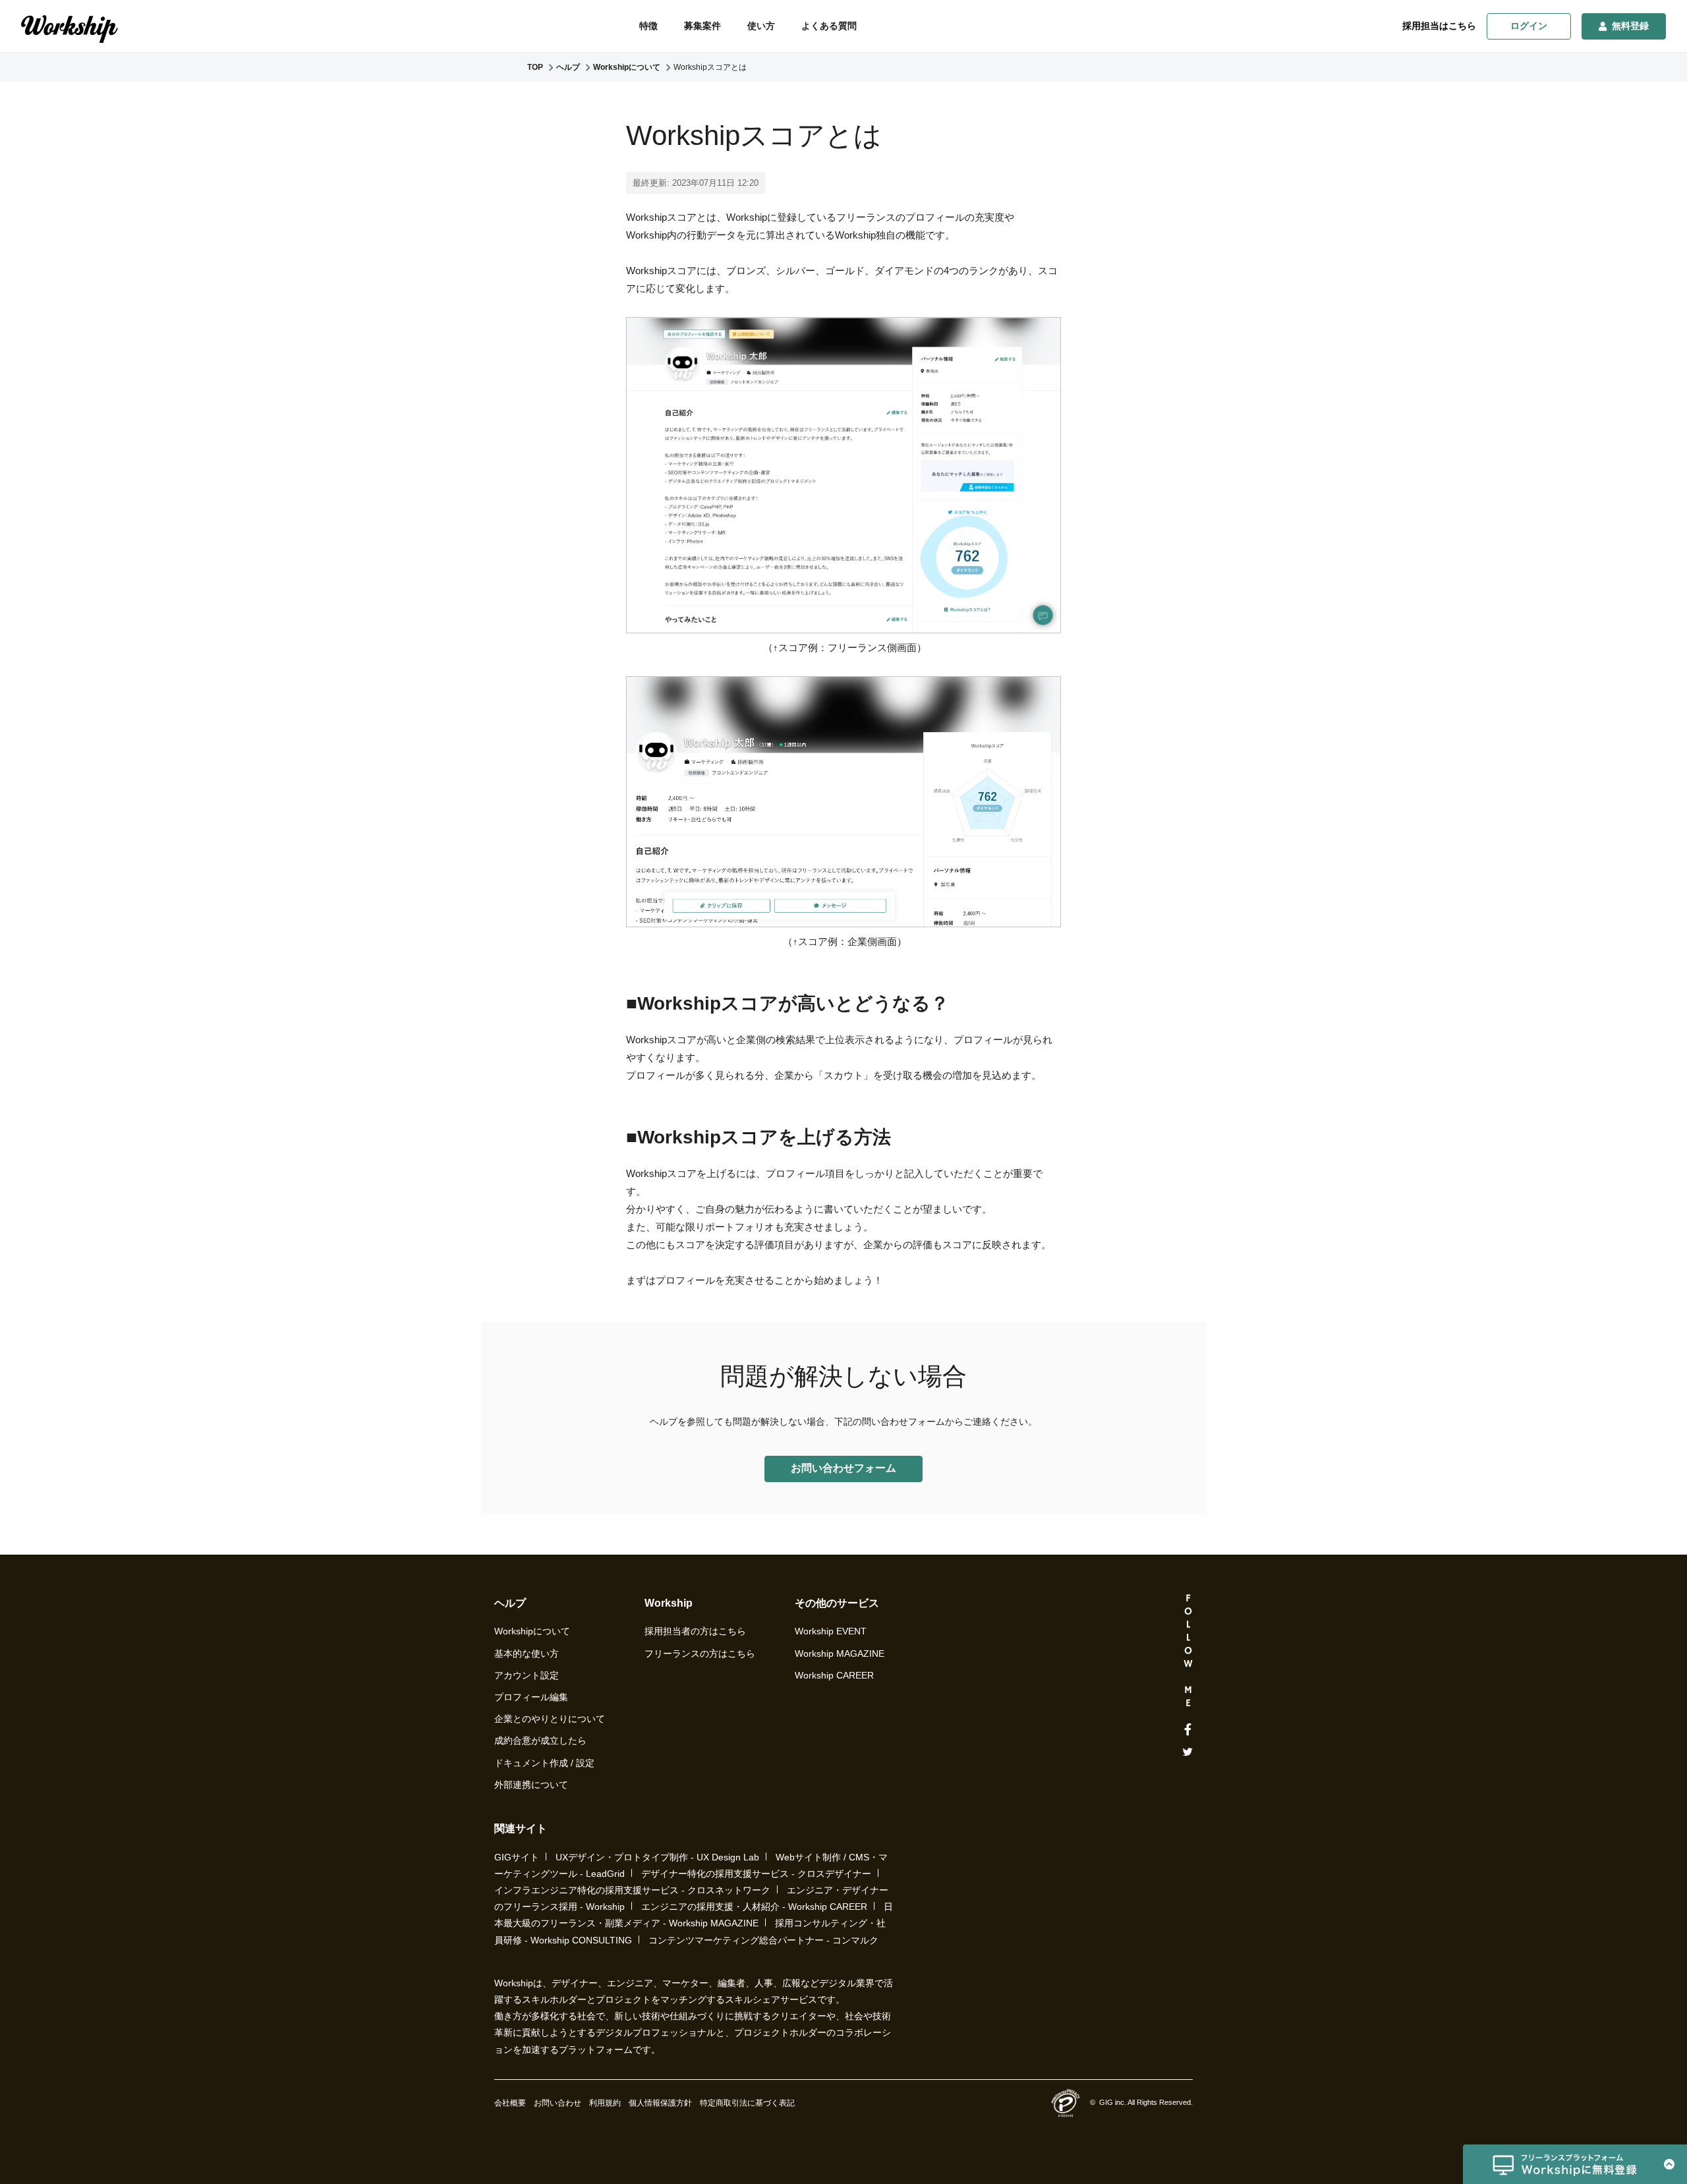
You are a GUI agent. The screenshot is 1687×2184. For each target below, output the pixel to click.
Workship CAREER (834, 1675)
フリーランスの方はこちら (700, 1653)
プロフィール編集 (531, 1697)
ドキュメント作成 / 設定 (544, 1763)
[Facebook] (1188, 1730)
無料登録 (1630, 26)
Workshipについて (532, 1631)
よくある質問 (829, 26)
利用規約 (605, 2103)
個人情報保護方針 (660, 2103)
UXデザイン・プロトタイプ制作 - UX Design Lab (657, 1857)
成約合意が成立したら (540, 1740)
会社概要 (510, 2103)
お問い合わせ (558, 2103)
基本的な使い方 (527, 1653)
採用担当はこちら (1439, 26)
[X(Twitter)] (1188, 1752)
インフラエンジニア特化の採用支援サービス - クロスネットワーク (632, 1890)
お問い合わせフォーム (843, 1468)
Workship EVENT (831, 1631)
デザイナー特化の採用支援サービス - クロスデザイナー (756, 1874)
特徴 (648, 26)
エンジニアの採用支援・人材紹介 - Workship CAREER (754, 1907)
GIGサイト (517, 1857)
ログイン (1529, 26)
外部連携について (531, 1785)
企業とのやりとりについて (550, 1719)
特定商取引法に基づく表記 (747, 2103)
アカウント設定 (527, 1675)
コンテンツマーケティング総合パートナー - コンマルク (763, 1940)
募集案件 (702, 26)
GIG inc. (1113, 2102)
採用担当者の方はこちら (695, 1631)
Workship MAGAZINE (840, 1653)
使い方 (761, 26)
